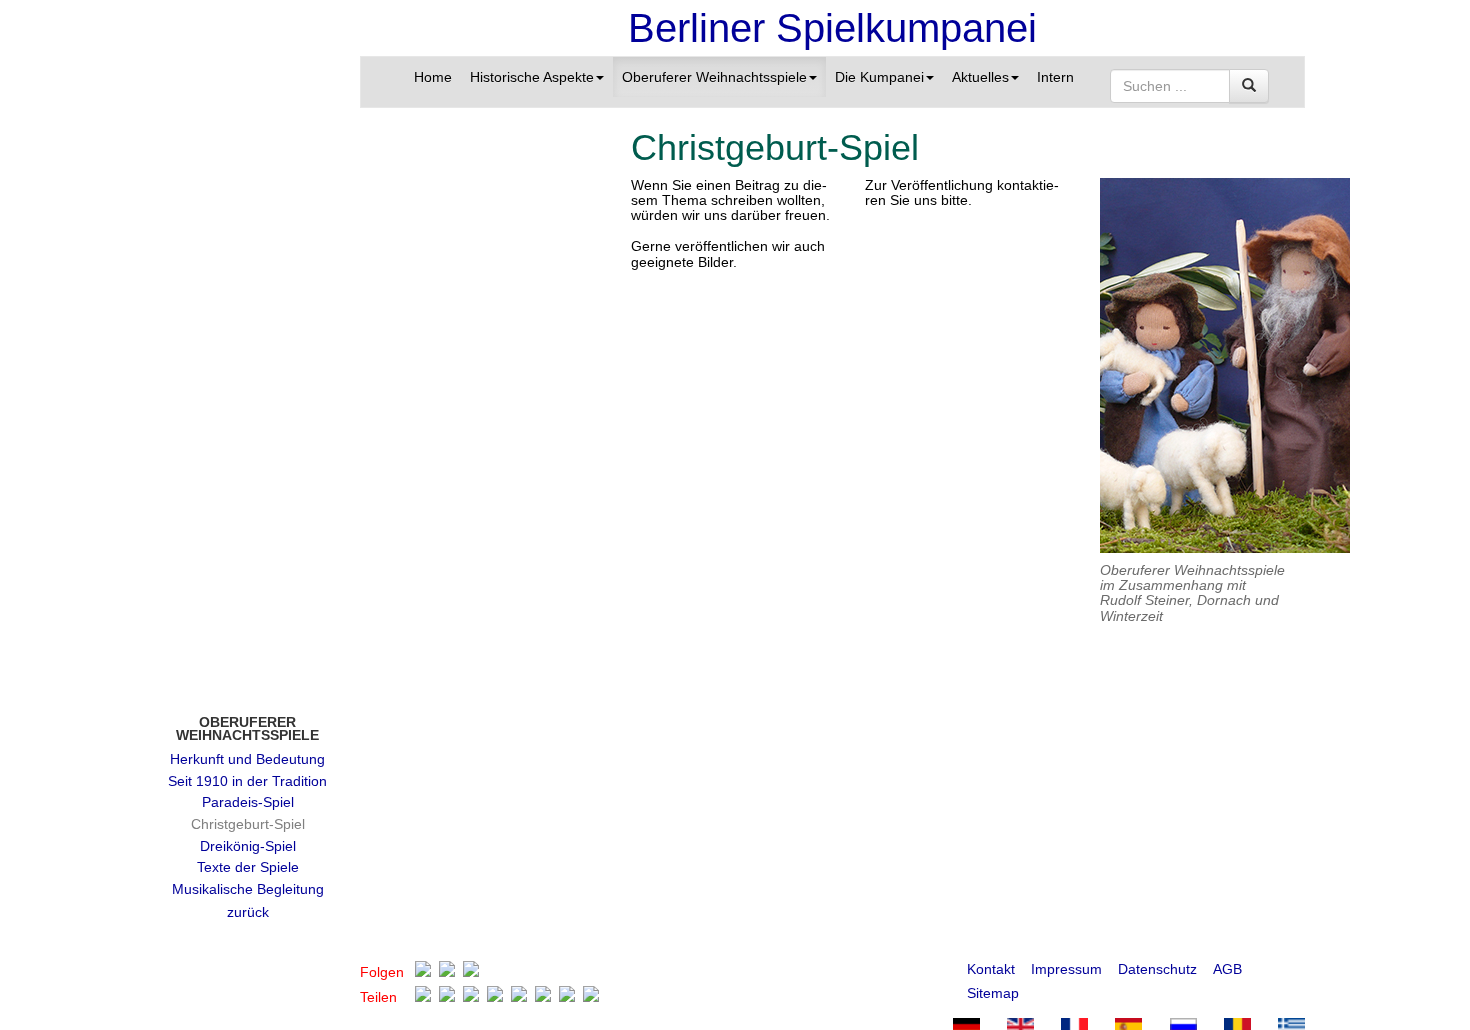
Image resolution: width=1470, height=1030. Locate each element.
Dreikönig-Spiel (248, 846)
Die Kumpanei (879, 77)
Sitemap (993, 993)
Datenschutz (1157, 969)
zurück (248, 912)
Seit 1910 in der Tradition (247, 781)
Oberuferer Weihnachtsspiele (714, 77)
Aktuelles (980, 77)
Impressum (1066, 969)
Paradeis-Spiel (248, 802)
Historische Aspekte (532, 77)
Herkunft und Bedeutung (247, 759)
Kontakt (991, 969)
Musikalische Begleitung (248, 889)
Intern (1055, 77)
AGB (1227, 969)
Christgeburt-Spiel (248, 824)
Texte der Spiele (248, 867)
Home (433, 77)
